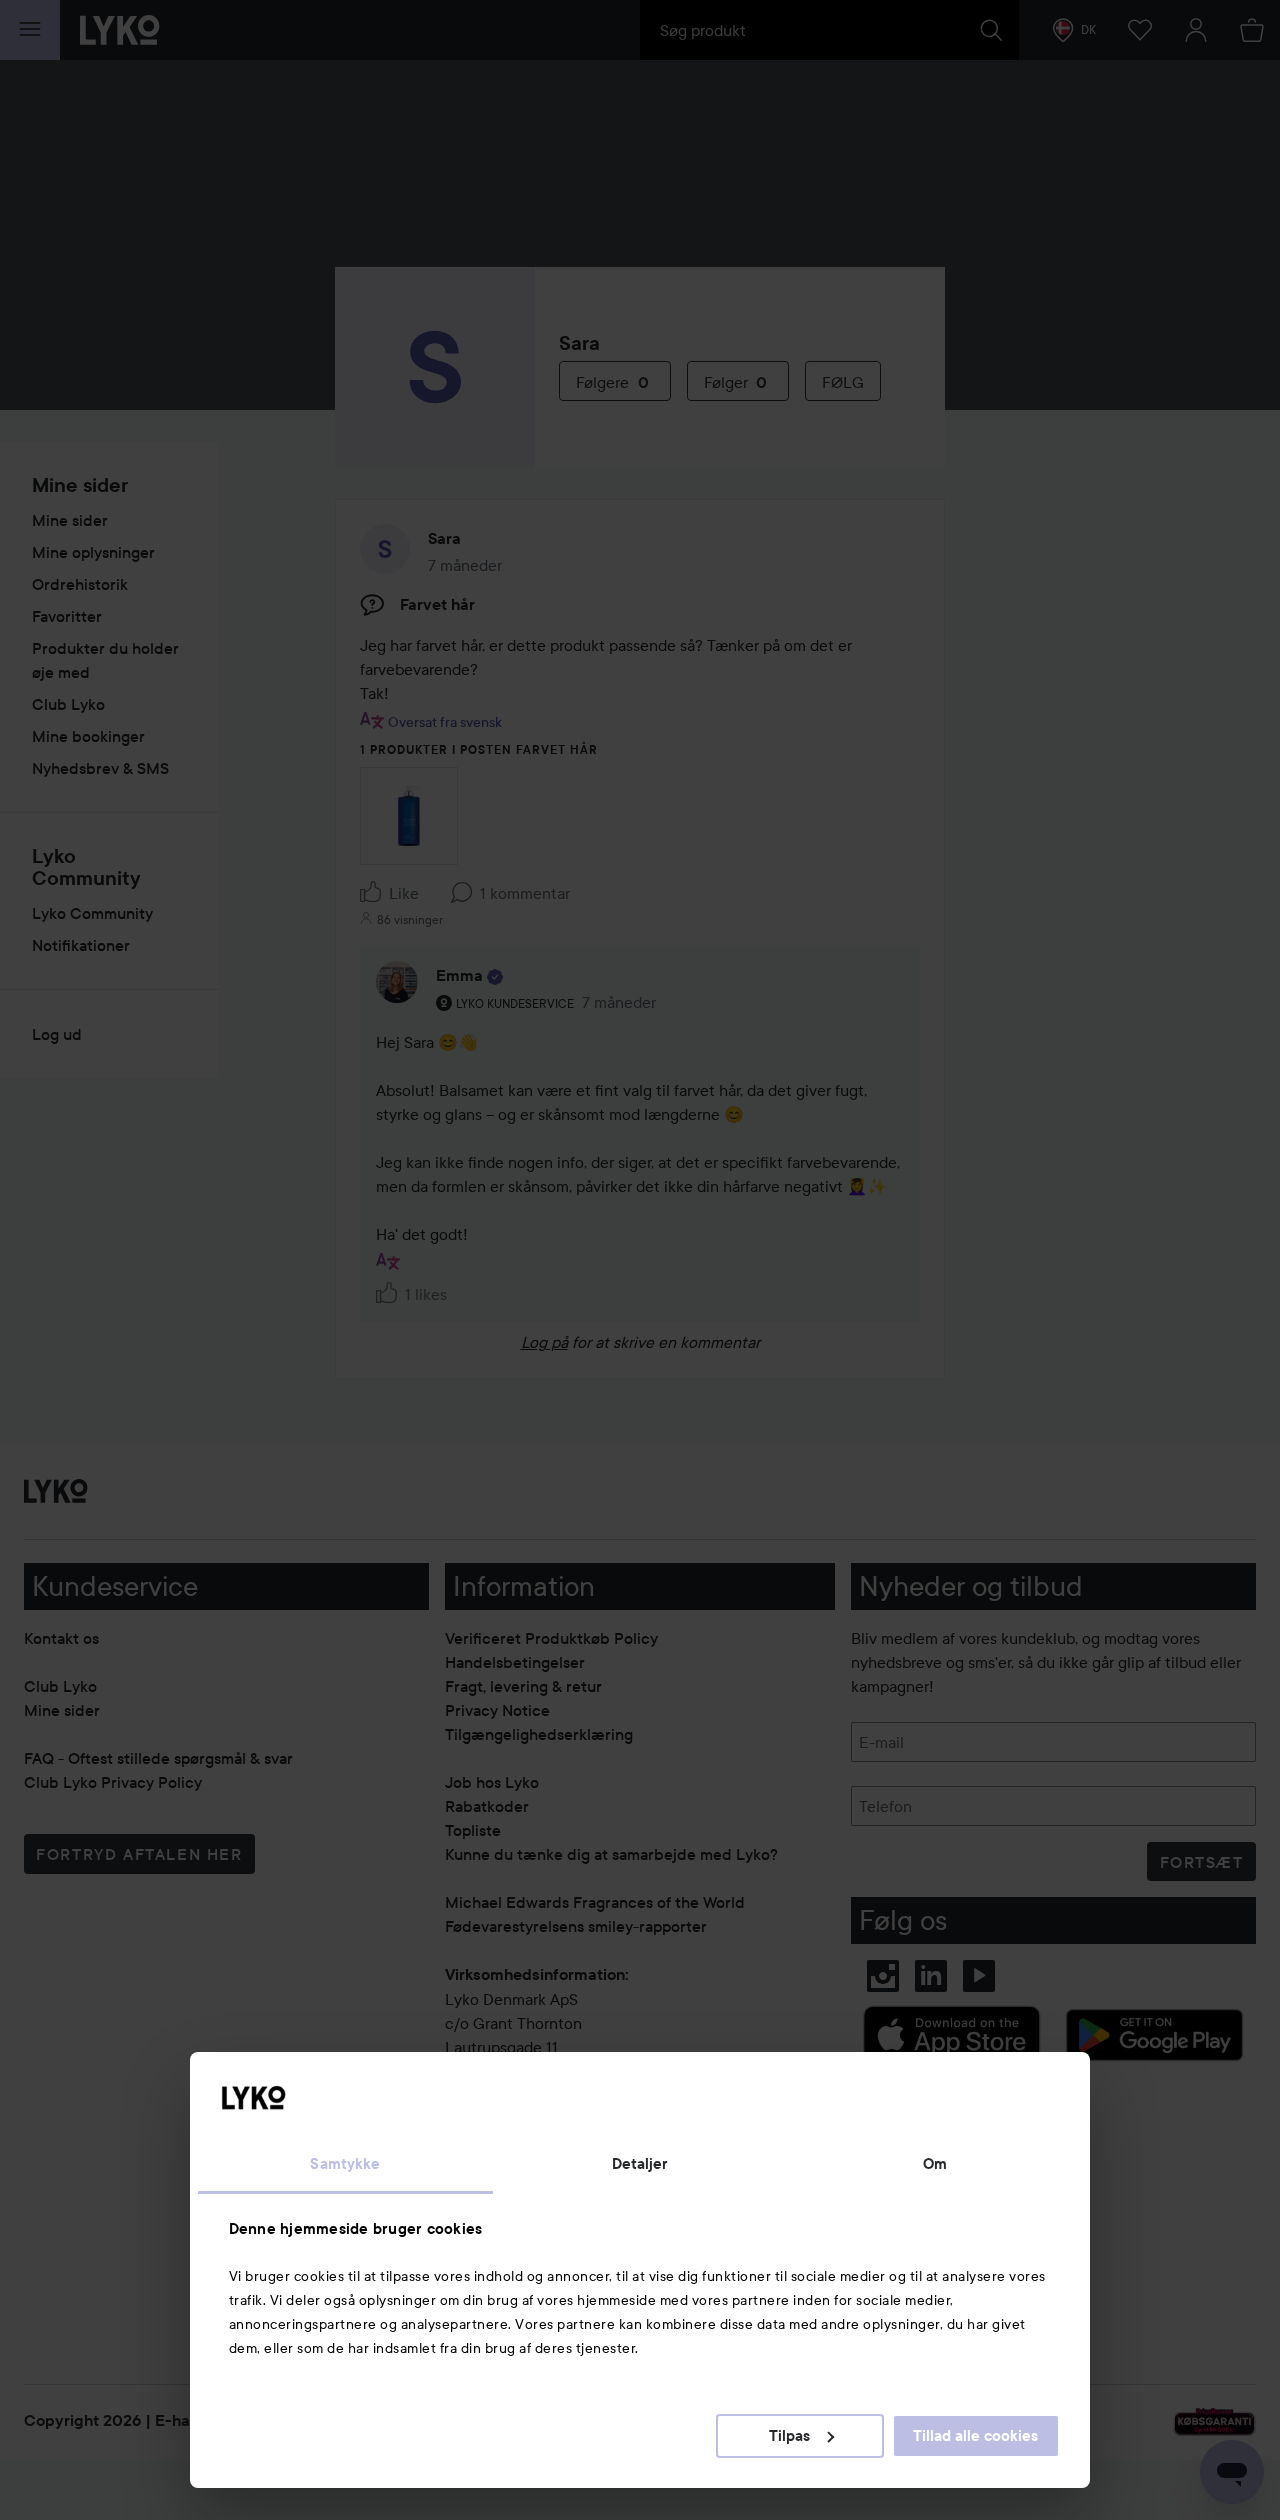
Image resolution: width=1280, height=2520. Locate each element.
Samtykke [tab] (345, 2164)
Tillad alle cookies (975, 2436)
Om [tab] (935, 2164)
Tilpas (789, 2436)
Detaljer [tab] (640, 2164)
